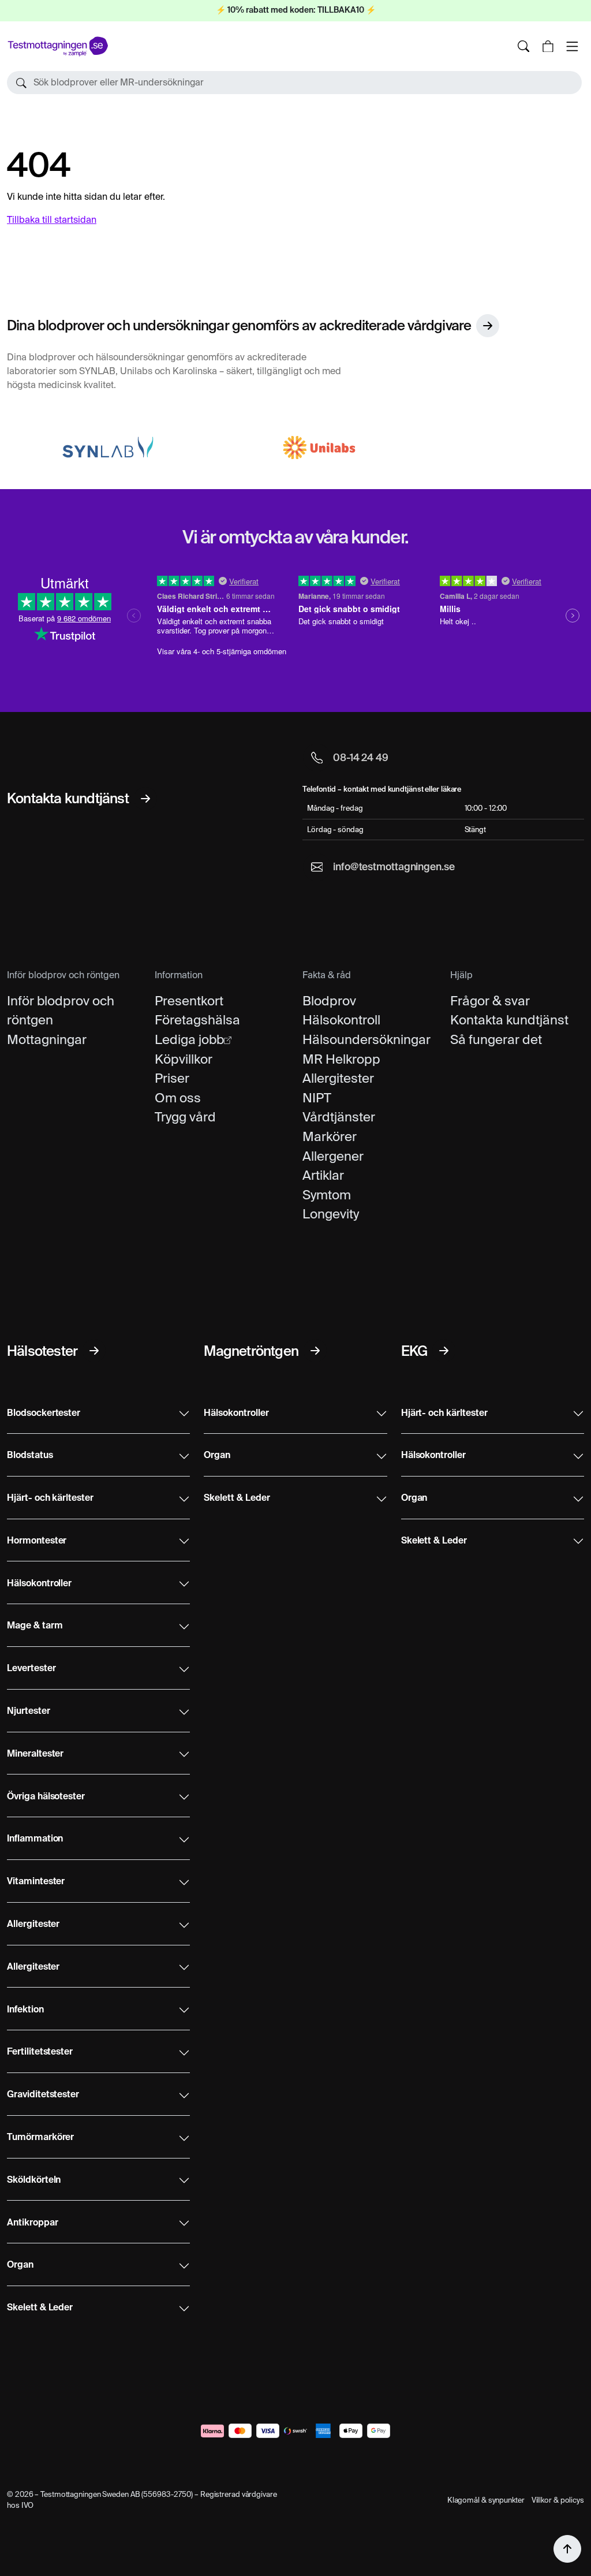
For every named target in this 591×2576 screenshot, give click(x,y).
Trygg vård (185, 1117)
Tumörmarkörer (40, 2138)
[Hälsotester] (94, 1351)
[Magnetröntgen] (315, 1351)
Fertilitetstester (40, 2052)
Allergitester (338, 1078)
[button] (294, 83)
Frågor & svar (490, 1001)
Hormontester (37, 1541)
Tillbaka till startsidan (52, 220)
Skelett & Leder (40, 2308)
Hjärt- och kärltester (50, 1498)
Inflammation (35, 1839)
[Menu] (572, 46)
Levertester (31, 1669)
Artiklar (323, 1175)
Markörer (330, 1136)
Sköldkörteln (34, 2180)
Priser (172, 1078)
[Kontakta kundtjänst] (145, 799)
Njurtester (29, 1712)
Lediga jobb (189, 1039)
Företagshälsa (197, 1020)
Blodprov (329, 1001)
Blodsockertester (44, 1414)
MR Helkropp (341, 1059)
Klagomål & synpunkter (486, 2500)
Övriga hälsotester (46, 1797)
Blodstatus (30, 1456)
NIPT (317, 1098)
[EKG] (444, 1351)
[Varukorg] (548, 46)
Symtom (327, 1195)
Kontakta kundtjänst (509, 1020)
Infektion (25, 2010)
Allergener (333, 1156)
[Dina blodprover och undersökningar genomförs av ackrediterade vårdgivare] (488, 326)
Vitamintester (36, 1882)
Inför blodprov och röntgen (61, 1011)
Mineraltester (35, 1754)
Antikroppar (32, 2223)
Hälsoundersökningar (366, 1039)
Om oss (178, 1098)
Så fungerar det (496, 1039)
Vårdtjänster (339, 1117)
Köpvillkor (184, 1059)
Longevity (331, 1214)
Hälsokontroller (39, 1584)
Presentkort (189, 1001)
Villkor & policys (558, 2500)
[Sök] (523, 46)
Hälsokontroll (341, 1020)
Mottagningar (47, 1039)
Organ (20, 2265)
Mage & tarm (35, 1626)
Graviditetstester (43, 2095)
